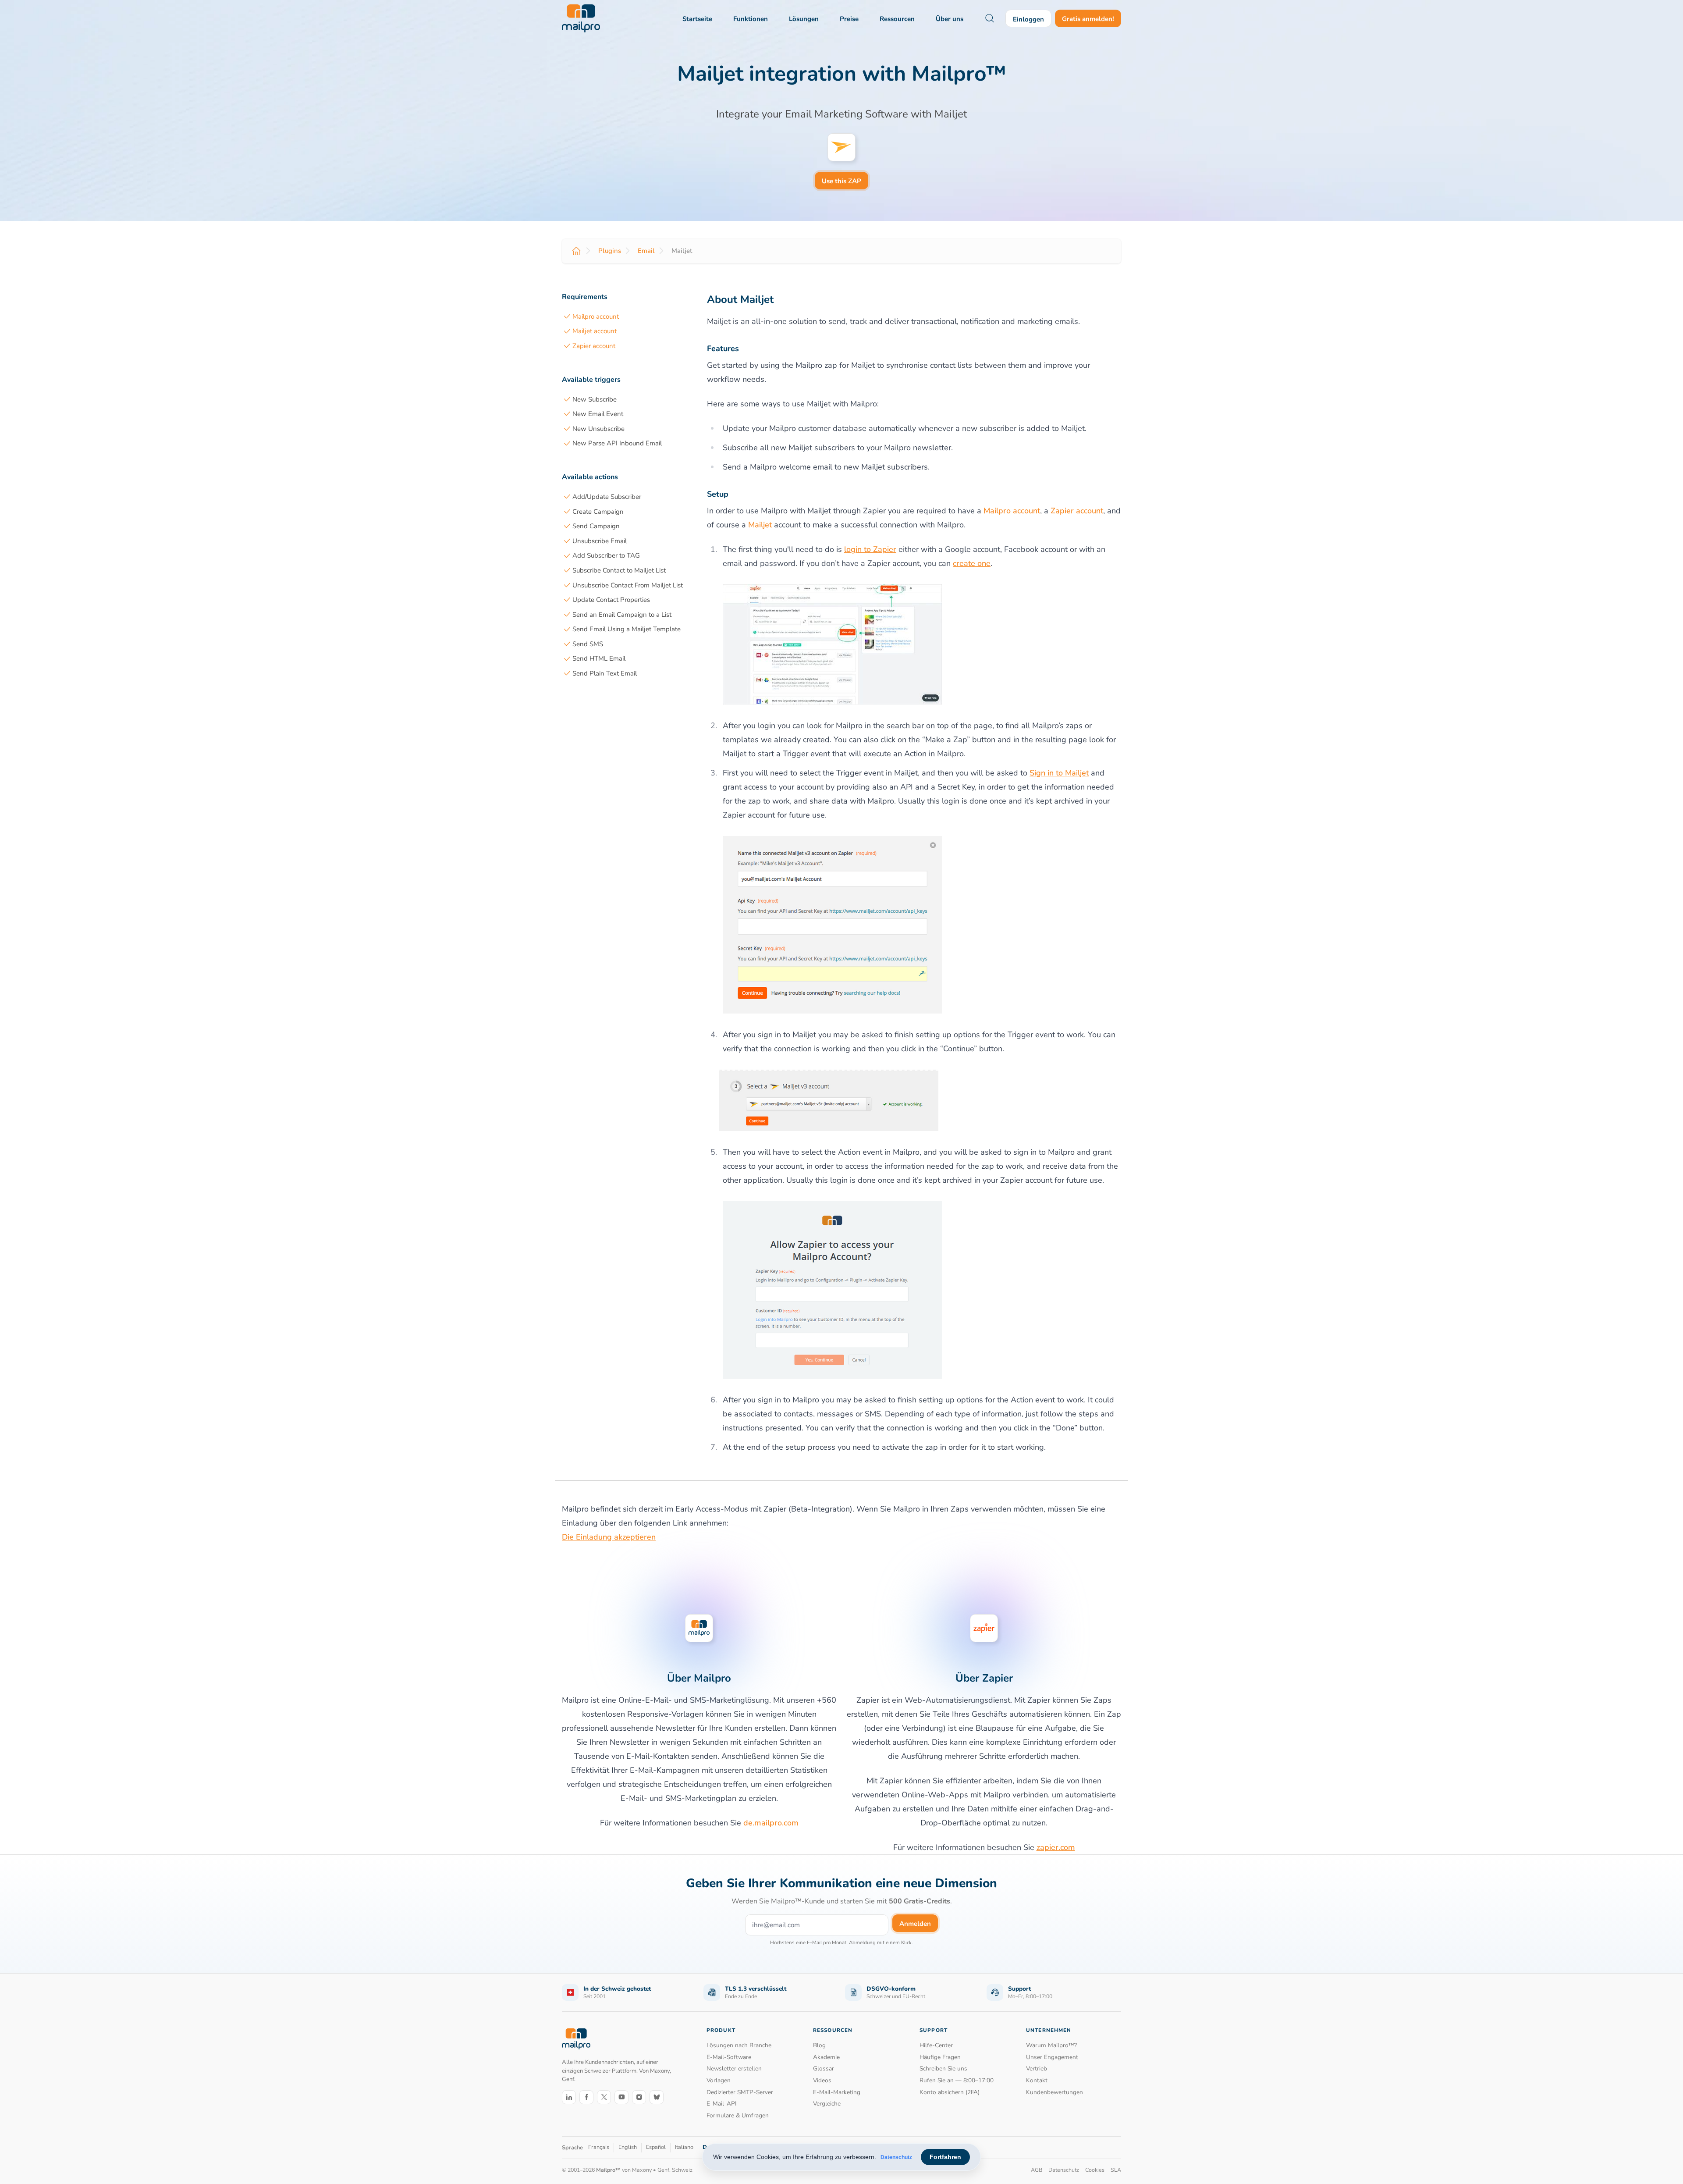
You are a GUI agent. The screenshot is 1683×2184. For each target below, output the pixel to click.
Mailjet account (595, 331)
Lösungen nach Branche (739, 2045)
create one (972, 563)
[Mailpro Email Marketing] (576, 2039)
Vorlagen (719, 2080)
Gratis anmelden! (1088, 19)
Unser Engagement (1052, 2057)
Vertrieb (1037, 2068)
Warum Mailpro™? (1051, 2045)
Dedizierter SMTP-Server (740, 2092)
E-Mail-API (722, 2104)
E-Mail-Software (729, 2057)
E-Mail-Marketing (837, 2092)
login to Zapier (870, 549)
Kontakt (1037, 2080)
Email (646, 251)
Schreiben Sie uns (943, 2068)
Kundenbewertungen (1055, 2092)
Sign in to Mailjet (1059, 773)
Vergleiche (827, 2104)
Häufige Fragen (940, 2057)
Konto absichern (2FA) (950, 2092)
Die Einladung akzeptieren (609, 1537)
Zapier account (594, 346)
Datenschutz (896, 2157)
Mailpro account (596, 317)
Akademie (826, 2057)
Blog (819, 2045)
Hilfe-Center (936, 2045)
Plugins (610, 251)
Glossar (824, 2068)
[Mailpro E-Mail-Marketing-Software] (581, 18)
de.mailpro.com (771, 1823)
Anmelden (915, 1924)
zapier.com (1056, 1847)
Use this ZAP (841, 181)
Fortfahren (945, 2157)
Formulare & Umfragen (738, 2115)
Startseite (697, 19)
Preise (849, 19)
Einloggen (1028, 19)
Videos (822, 2080)
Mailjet (760, 525)
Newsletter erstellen (734, 2068)
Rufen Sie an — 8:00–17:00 (957, 2080)
